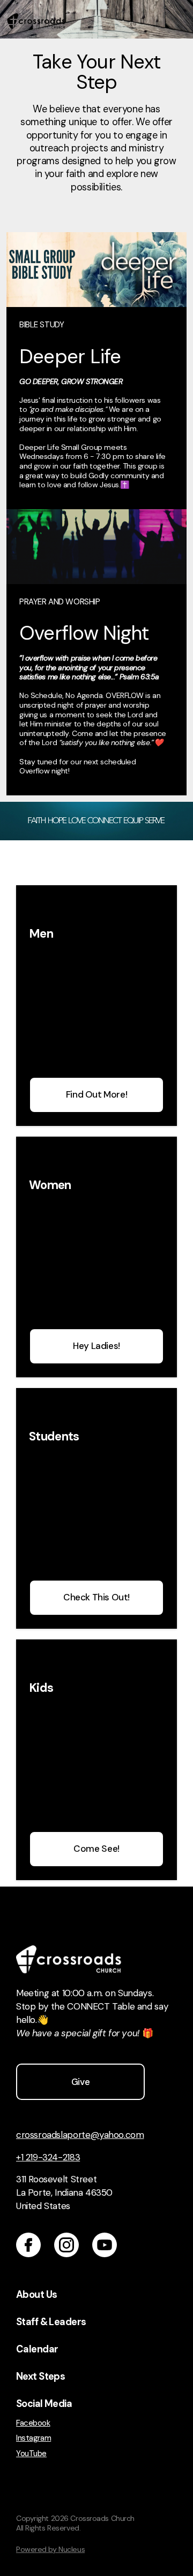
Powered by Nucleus (50, 2549)
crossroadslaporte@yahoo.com (80, 2135)
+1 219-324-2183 (48, 2157)
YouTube (31, 2454)
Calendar (37, 2349)
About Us (36, 2295)
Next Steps (40, 2376)
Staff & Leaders (51, 2322)
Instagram (34, 2438)
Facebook (33, 2423)
